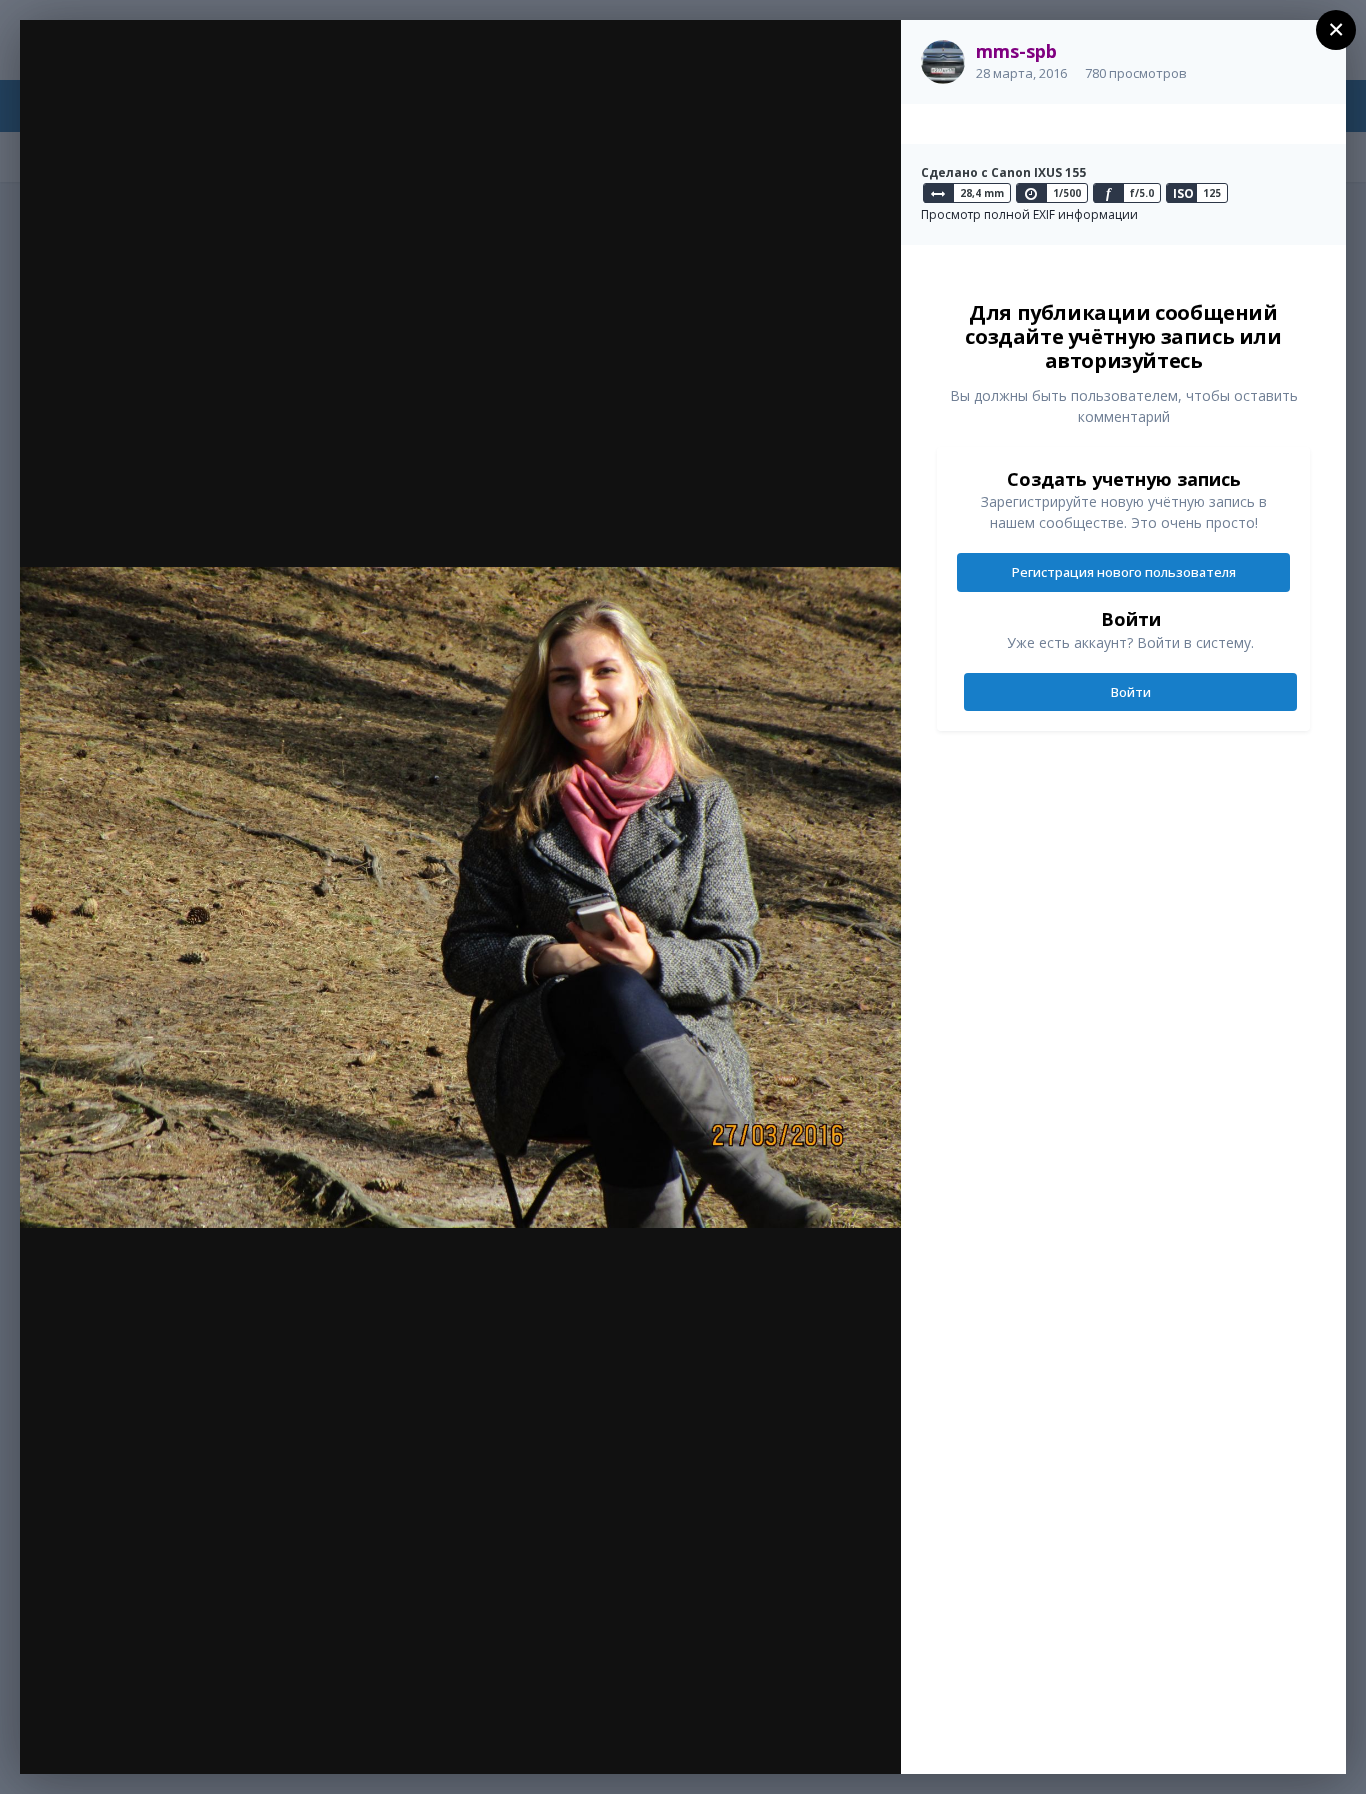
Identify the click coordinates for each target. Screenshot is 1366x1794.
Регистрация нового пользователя (1124, 572)
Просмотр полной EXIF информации (1029, 214)
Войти (1131, 692)
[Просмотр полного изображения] (866, 56)
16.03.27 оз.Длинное (185, 73)
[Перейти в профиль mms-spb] (943, 62)
